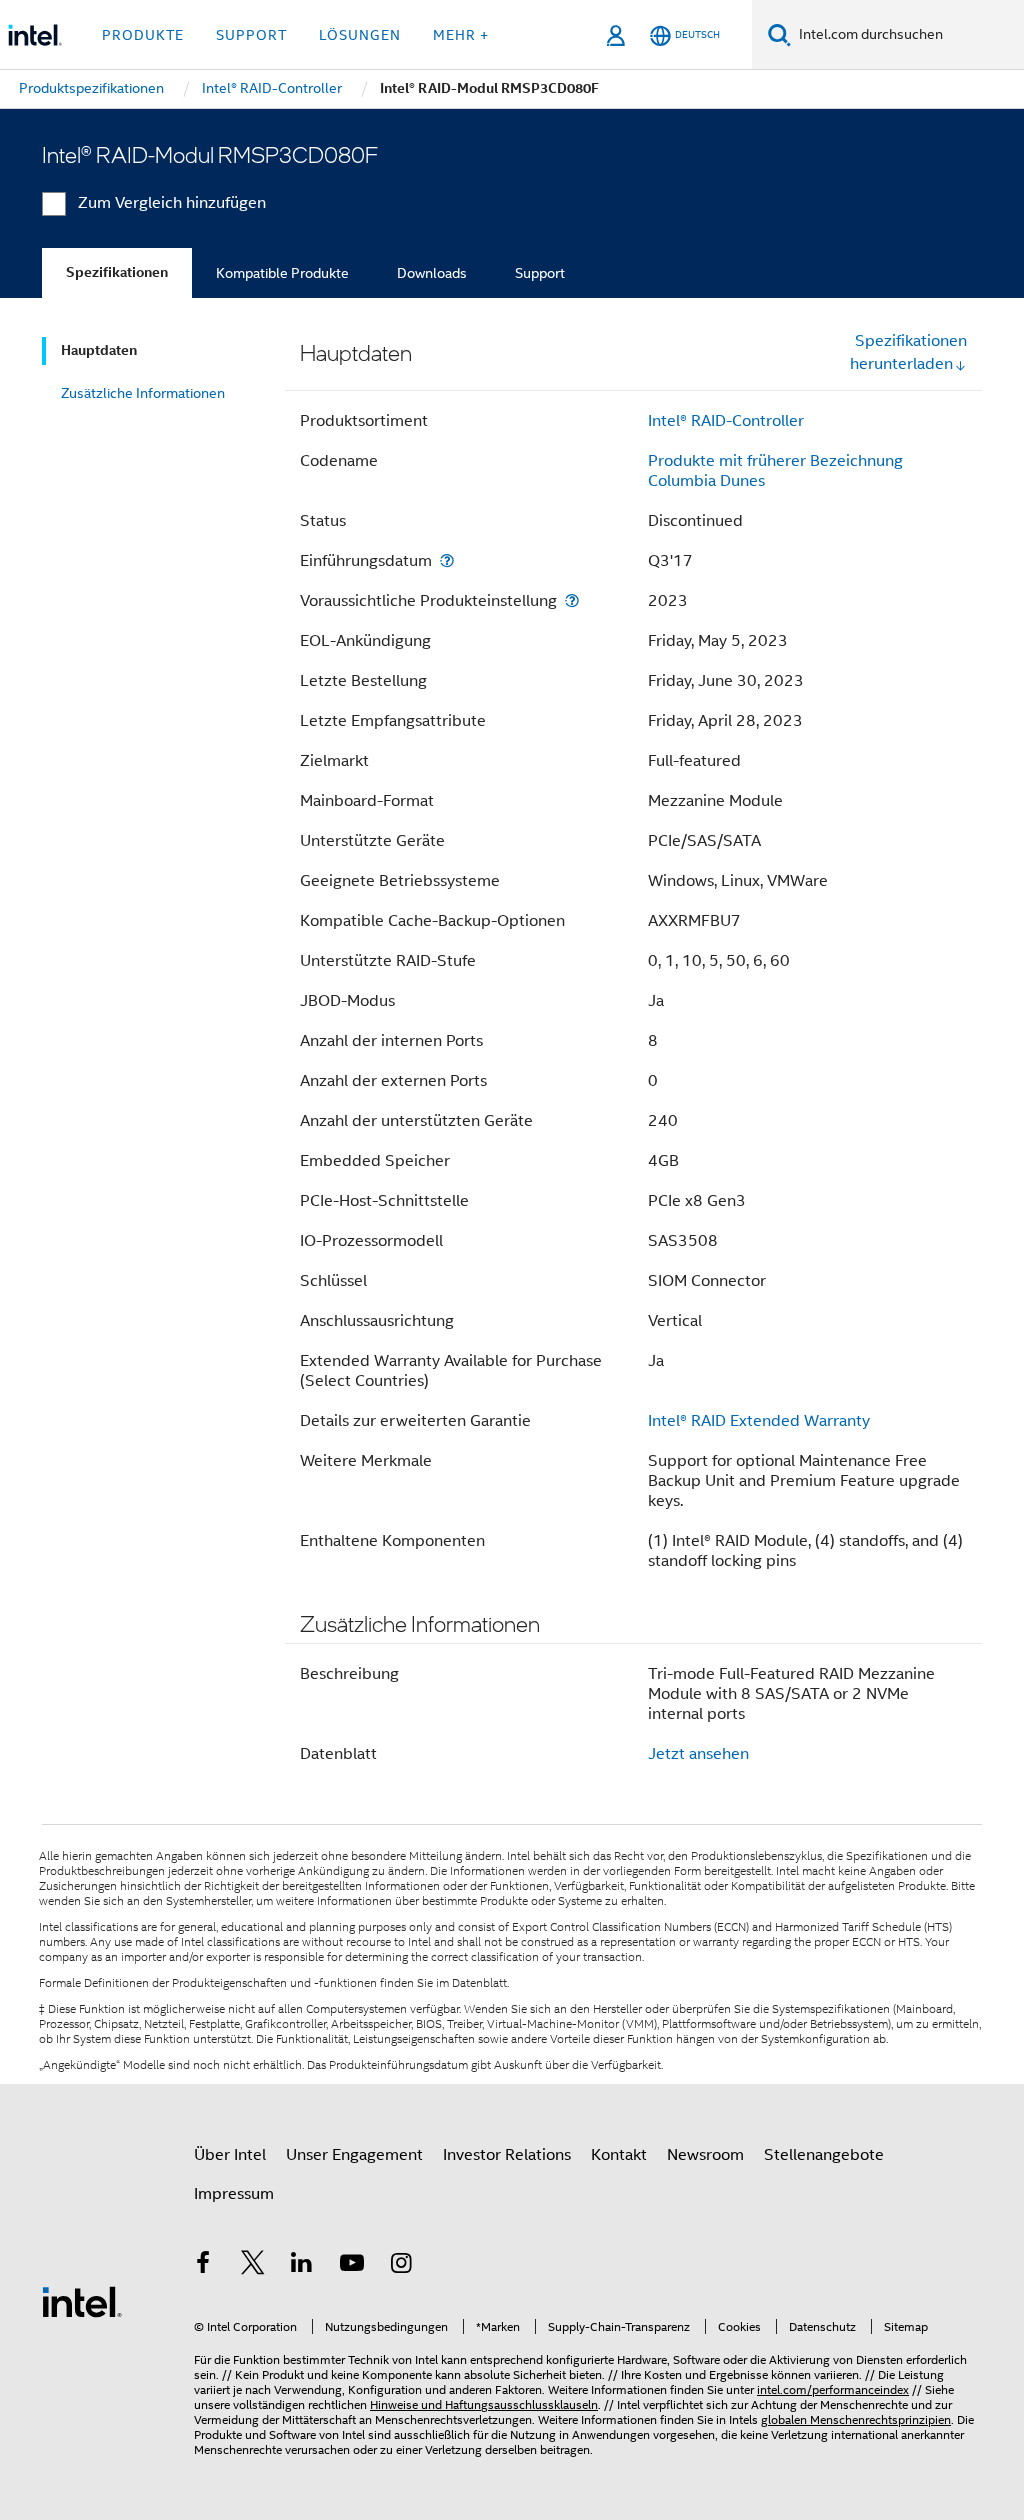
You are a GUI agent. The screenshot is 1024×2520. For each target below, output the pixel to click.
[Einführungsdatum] (447, 560)
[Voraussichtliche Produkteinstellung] (572, 600)
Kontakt (619, 2155)
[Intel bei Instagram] (401, 2266)
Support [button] (251, 35)
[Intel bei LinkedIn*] (302, 2266)
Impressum (234, 2194)
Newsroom (705, 2155)
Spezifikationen (117, 272)
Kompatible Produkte (282, 273)
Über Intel (230, 2155)
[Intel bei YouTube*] (352, 2266)
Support (540, 273)
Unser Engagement (354, 2155)
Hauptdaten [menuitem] (99, 350)
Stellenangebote (824, 2155)
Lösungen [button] (360, 35)
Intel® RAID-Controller (726, 421)
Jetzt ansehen (698, 1754)
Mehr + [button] (461, 35)
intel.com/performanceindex (833, 2389)
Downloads (432, 273)
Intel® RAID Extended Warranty (759, 1421)
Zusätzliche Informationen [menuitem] (143, 393)
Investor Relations (507, 2155)
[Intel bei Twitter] (253, 2266)
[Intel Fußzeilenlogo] (82, 2301)
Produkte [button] (143, 35)
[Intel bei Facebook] (203, 2266)
